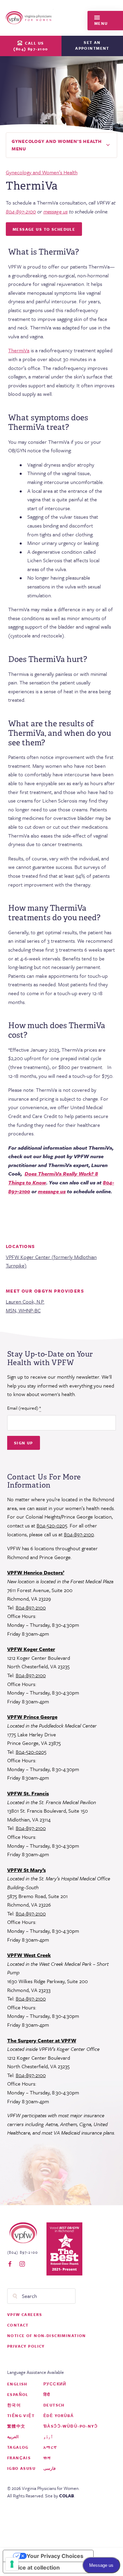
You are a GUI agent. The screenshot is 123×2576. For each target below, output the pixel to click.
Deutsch (54, 2405)
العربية (13, 2437)
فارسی (50, 2468)
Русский (55, 2384)
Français (19, 2458)
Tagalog (18, 2447)
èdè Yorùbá (59, 2416)
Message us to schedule (44, 229)
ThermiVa (19, 350)
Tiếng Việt (21, 2416)
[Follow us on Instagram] (22, 2264)
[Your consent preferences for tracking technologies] (12, 2564)
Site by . (60, 2496)
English (17, 2384)
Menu (101, 23)
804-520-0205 (52, 1525)
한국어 (14, 2405)
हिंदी (47, 2394)
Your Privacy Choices (55, 2556)
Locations (20, 1246)
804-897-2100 (79, 1534)
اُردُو (48, 2437)
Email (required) (24, 1408)
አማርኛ (50, 2447)
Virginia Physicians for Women (30, 18)
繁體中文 (16, 2426)
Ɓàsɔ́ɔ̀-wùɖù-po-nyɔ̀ (71, 2426)
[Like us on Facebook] (10, 2264)
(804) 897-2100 (23, 2252)
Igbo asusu (21, 2468)
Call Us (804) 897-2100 (31, 46)
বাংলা (47, 2458)
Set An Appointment (92, 45)
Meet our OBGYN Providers (45, 1291)
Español (18, 2394)
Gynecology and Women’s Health (42, 172)
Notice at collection (34, 2567)
